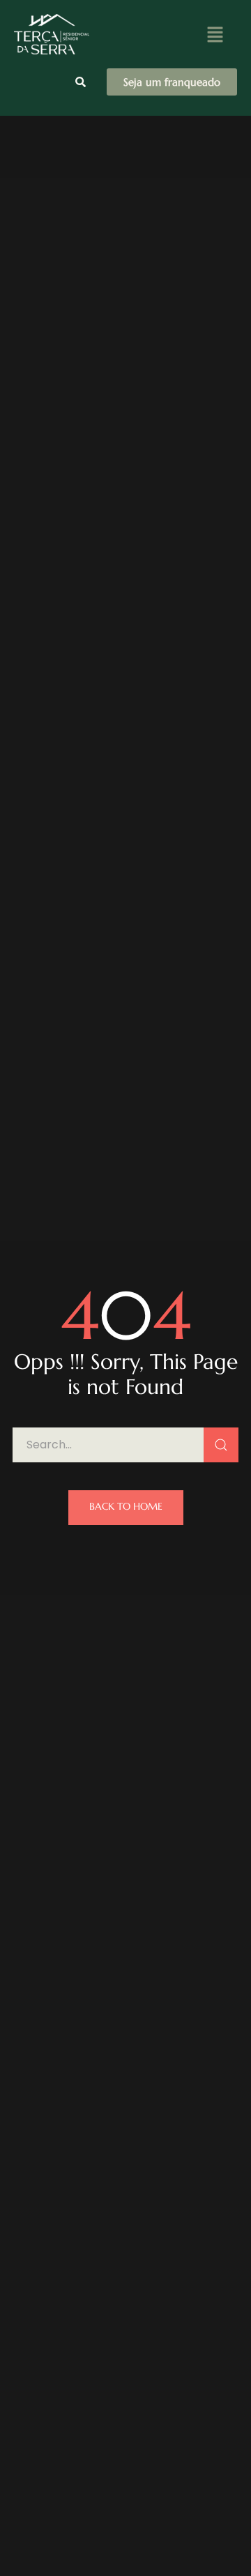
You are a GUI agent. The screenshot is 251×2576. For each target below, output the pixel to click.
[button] (215, 34)
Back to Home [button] (126, 1506)
